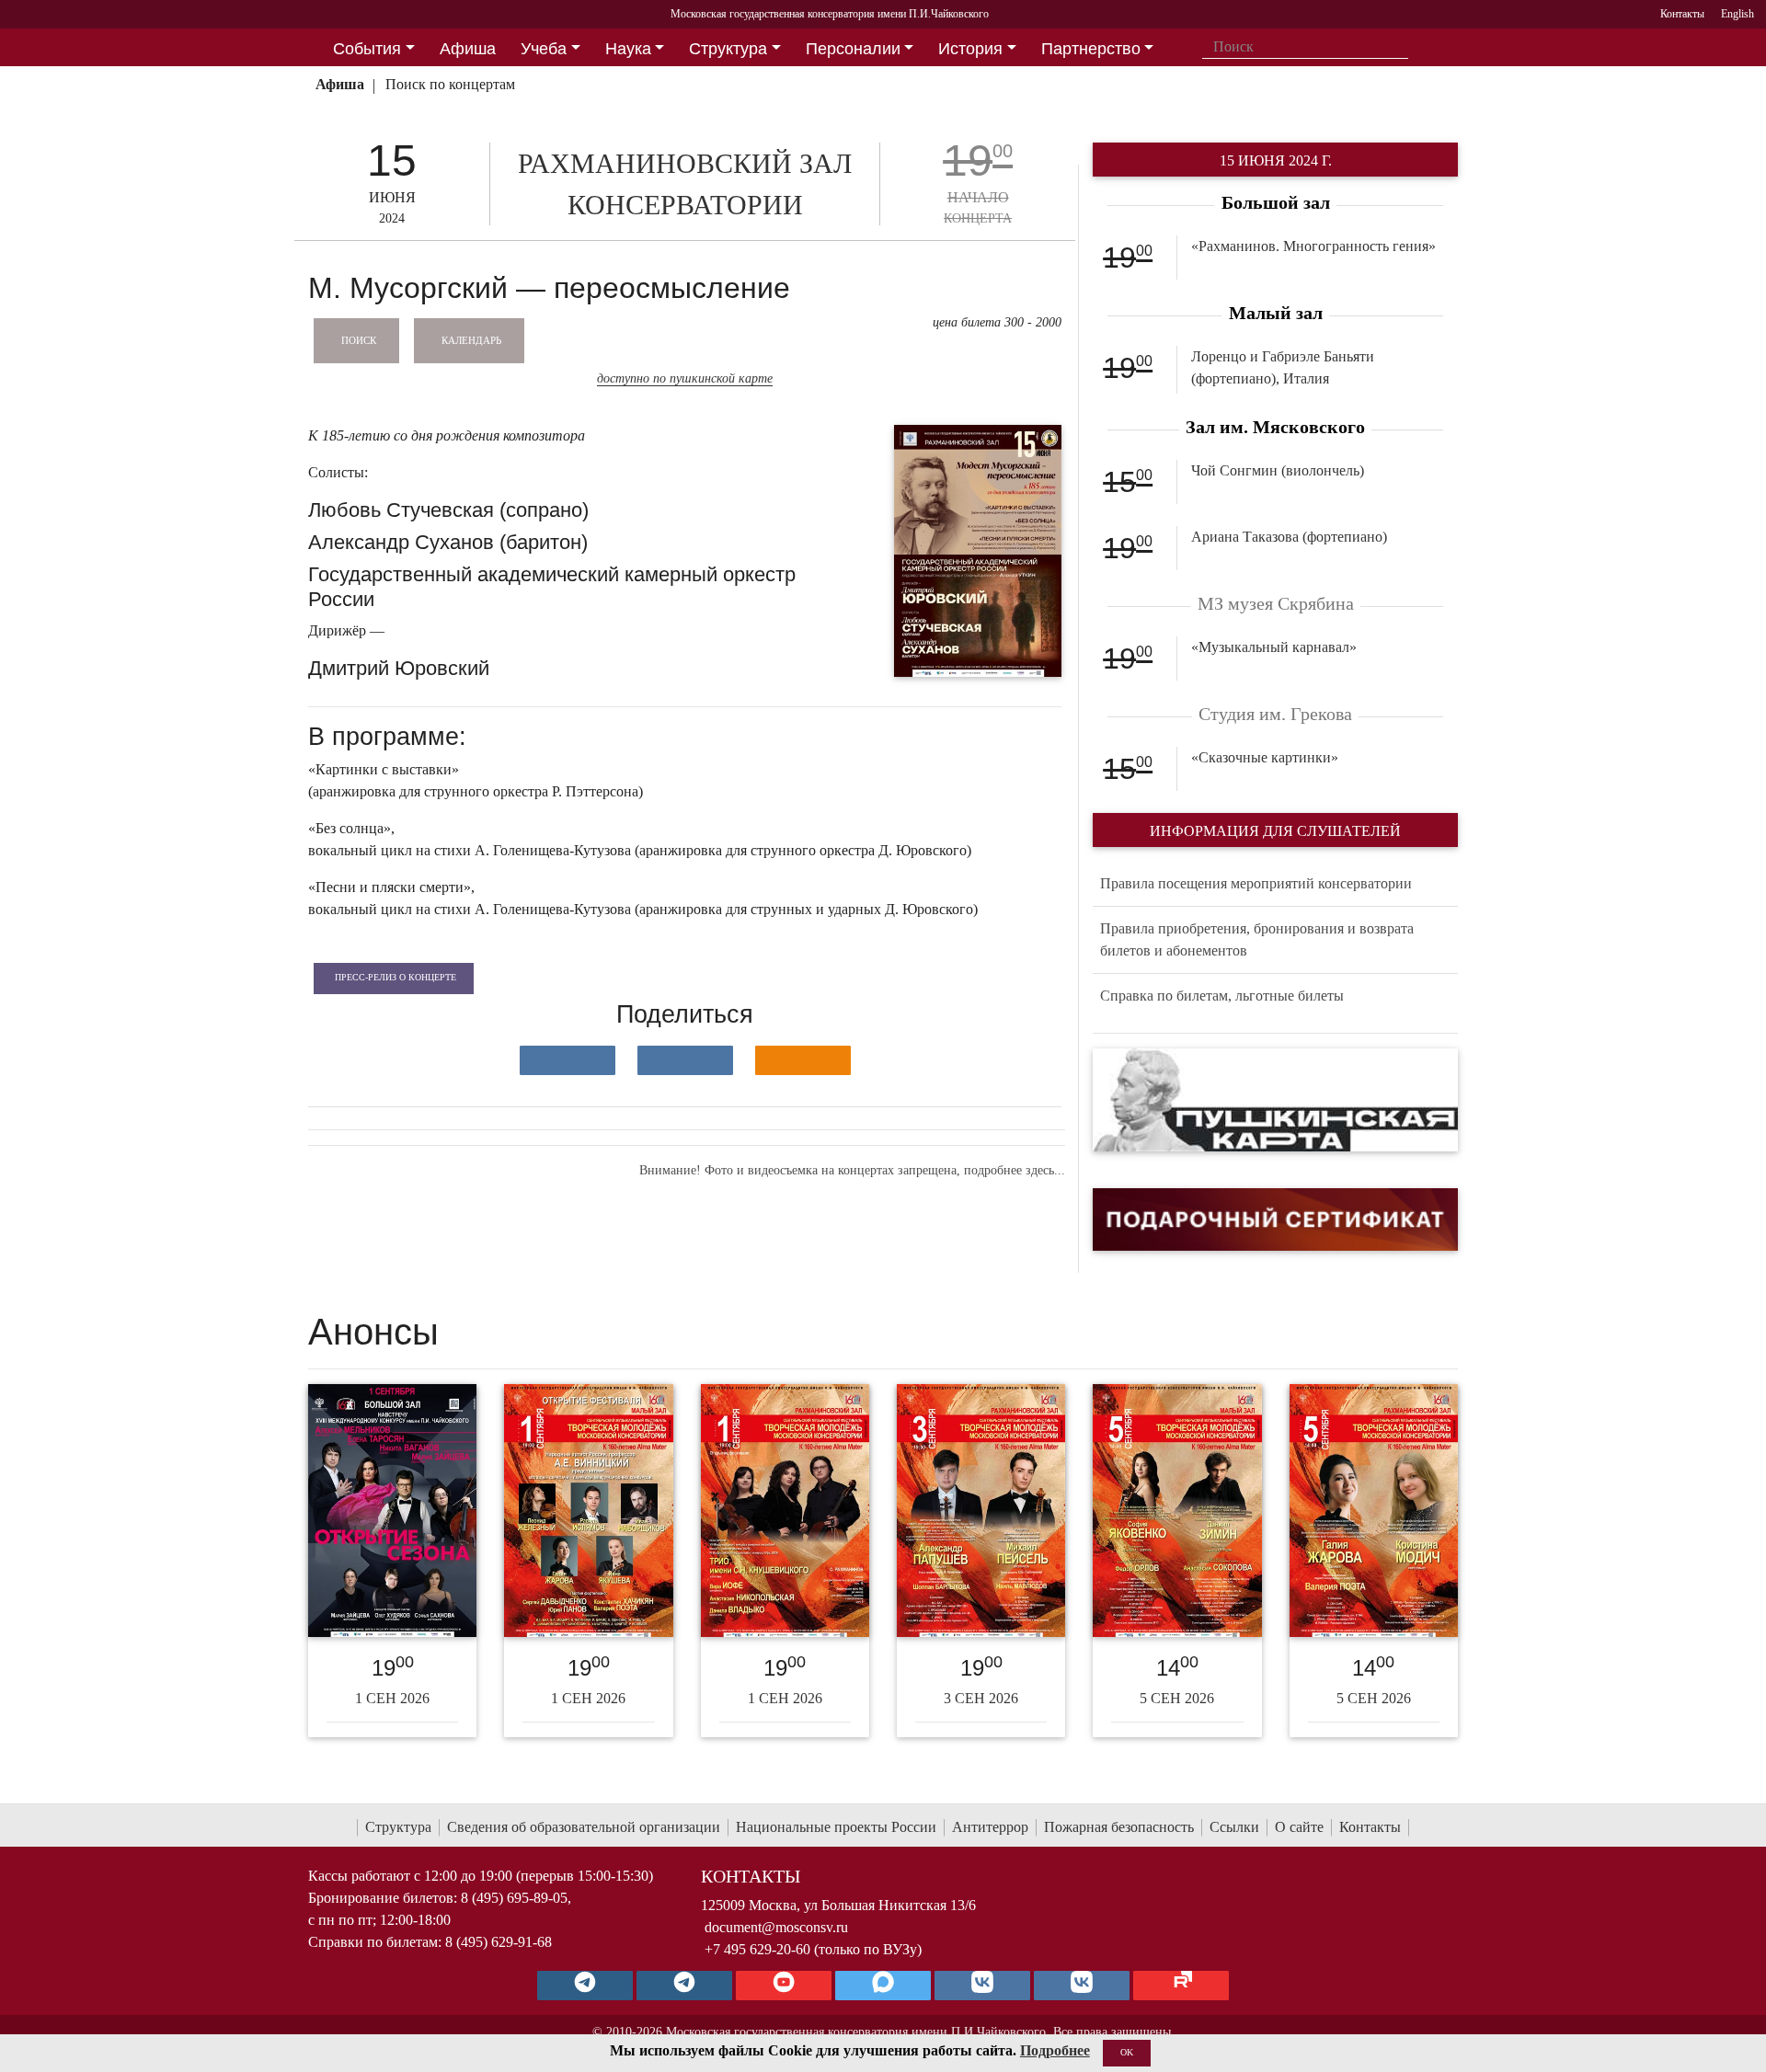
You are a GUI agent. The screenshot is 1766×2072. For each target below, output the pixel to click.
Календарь (471, 339)
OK (1127, 2052)
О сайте (1299, 1827)
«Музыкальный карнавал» (1274, 647)
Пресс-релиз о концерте (396, 977)
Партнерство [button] (1091, 49)
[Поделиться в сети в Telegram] (685, 1060)
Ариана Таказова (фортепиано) (1289, 537)
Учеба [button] (544, 49)
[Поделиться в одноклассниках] (803, 1060)
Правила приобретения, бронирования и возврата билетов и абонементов (1257, 939)
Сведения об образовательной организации (584, 1827)
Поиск (359, 339)
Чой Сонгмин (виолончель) (1278, 470)
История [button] (970, 49)
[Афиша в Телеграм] (1181, 1986)
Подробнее (1055, 2050)
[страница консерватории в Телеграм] (585, 1986)
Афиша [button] (468, 49)
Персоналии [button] (853, 49)
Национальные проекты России (836, 1827)
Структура (398, 1827)
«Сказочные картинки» (1265, 757)
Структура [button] (728, 49)
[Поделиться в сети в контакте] (568, 1060)
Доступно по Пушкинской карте (685, 378)
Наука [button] (628, 49)
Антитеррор (990, 1827)
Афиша (340, 84)
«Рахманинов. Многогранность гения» (1313, 246)
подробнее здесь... (1015, 1170)
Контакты (1370, 1827)
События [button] (367, 49)
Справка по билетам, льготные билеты (1222, 996)
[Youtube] (784, 1986)
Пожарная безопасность (1119, 1827)
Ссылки (1234, 1827)
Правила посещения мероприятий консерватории (1256, 883)
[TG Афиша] (684, 1986)
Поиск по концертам (450, 84)
